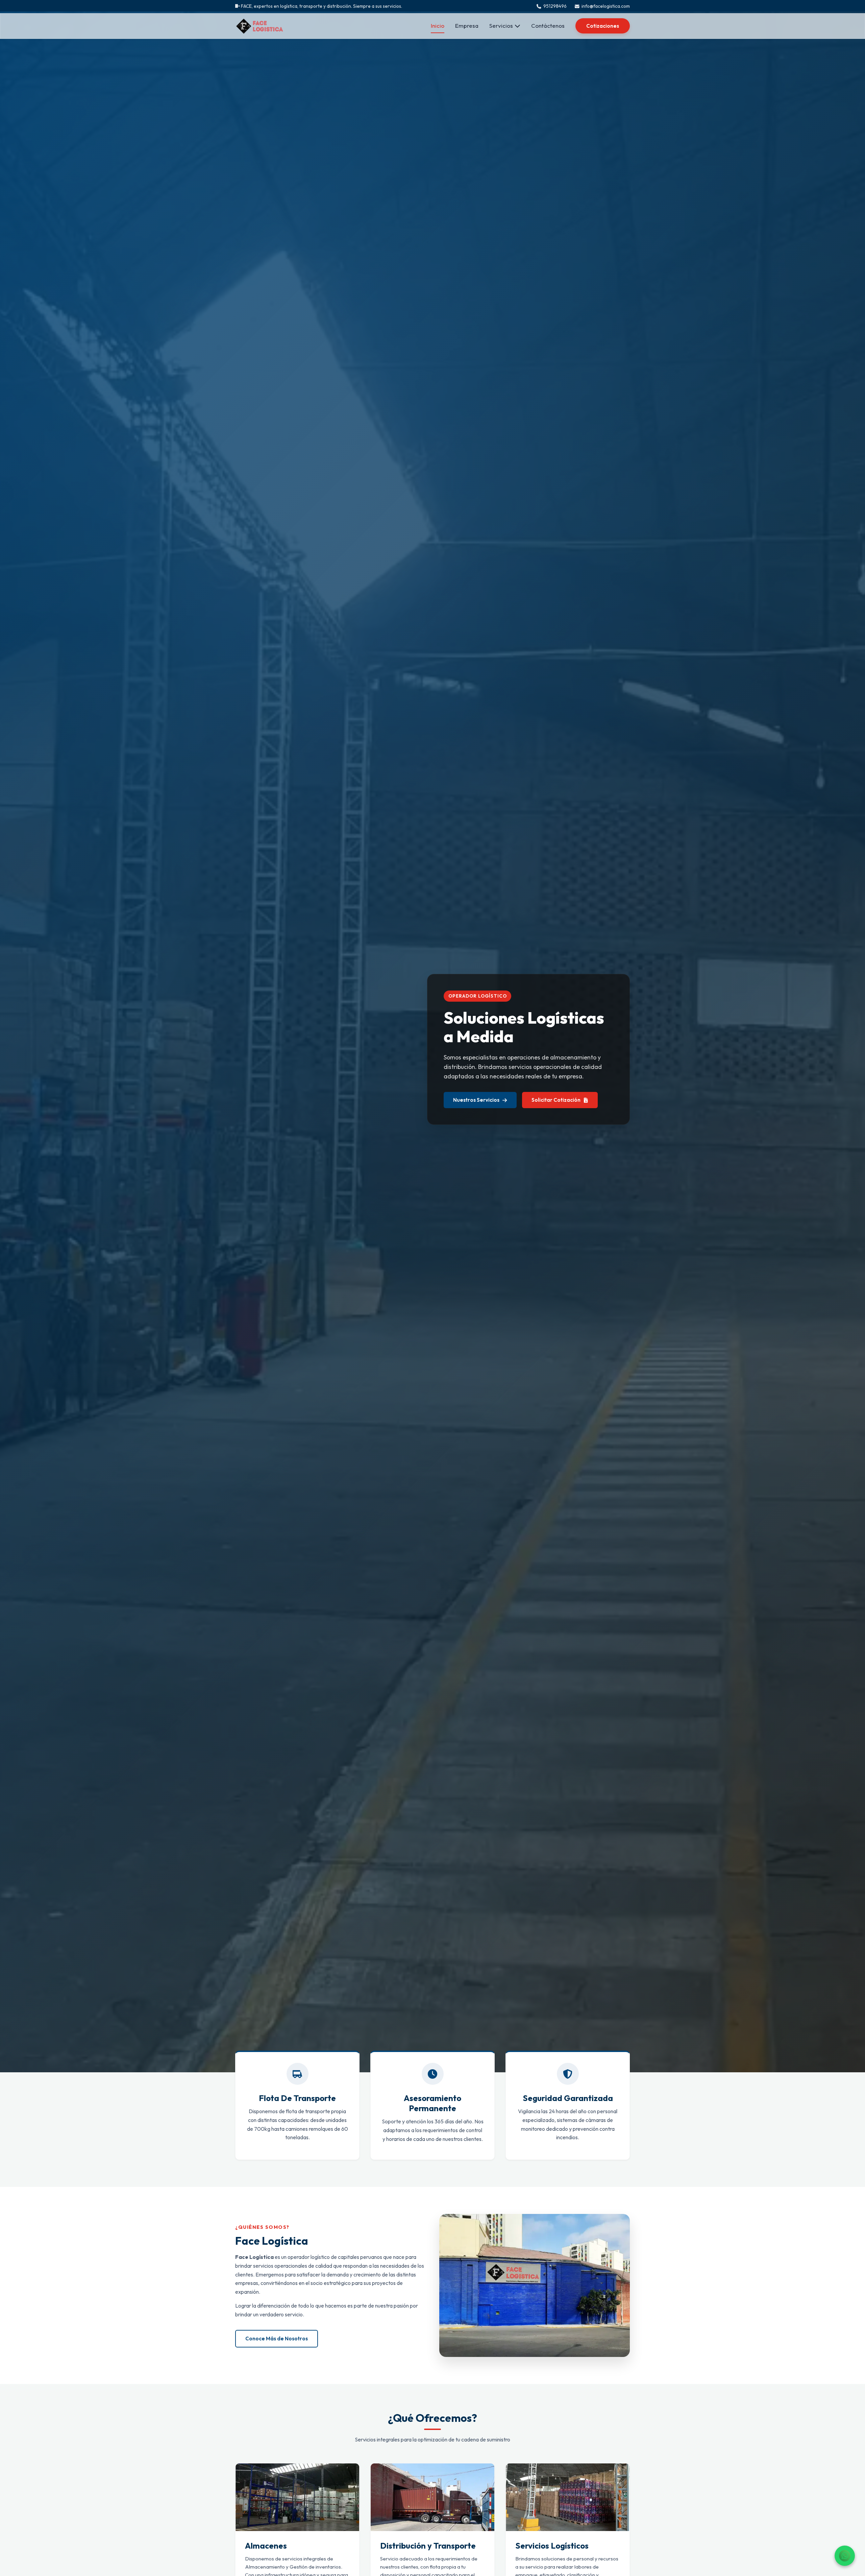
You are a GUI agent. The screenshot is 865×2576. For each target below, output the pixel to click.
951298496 (555, 6)
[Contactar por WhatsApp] (845, 2556)
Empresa (467, 26)
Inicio (438, 26)
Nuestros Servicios (476, 1100)
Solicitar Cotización (556, 1100)
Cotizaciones (603, 26)
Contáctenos (548, 26)
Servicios (501, 26)
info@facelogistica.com (606, 6)
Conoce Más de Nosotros (277, 2339)
